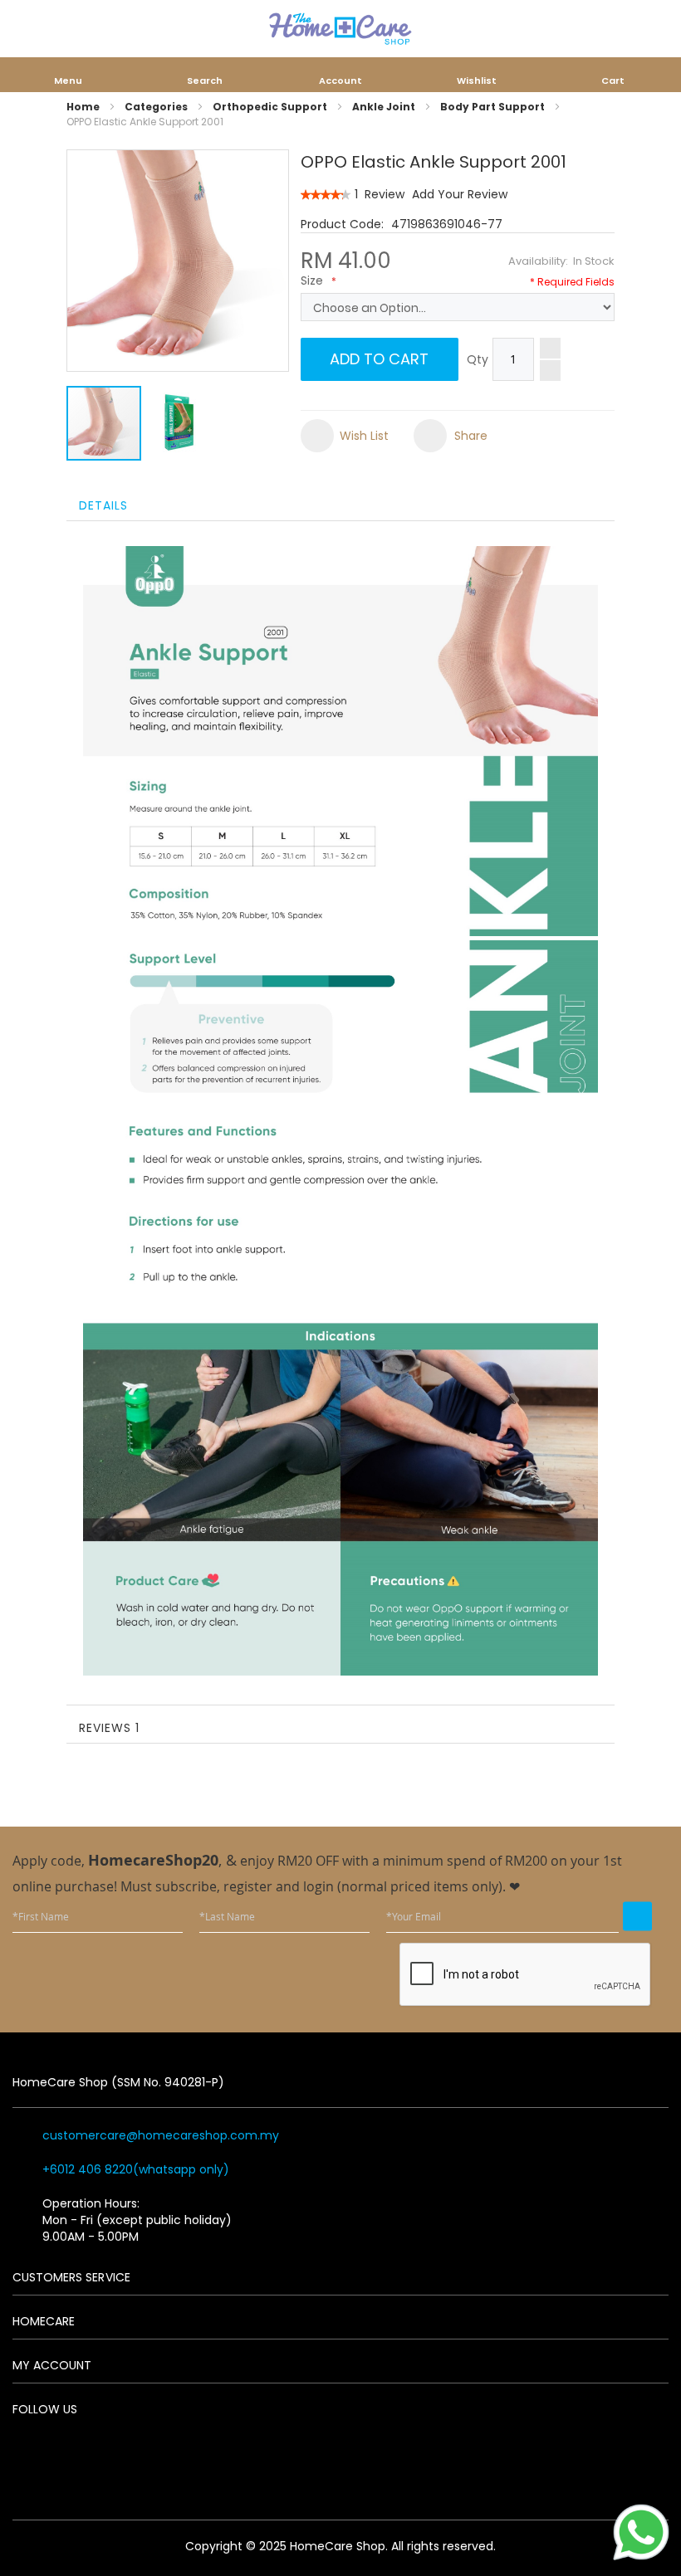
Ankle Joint (384, 107)
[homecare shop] (340, 29)
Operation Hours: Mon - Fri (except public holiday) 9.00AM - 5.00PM (137, 2220)
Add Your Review (460, 194)
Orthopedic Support (270, 107)
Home (83, 107)
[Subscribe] (637, 1916)
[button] (180, 423)
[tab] (340, 504)
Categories (156, 107)
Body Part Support (492, 107)
